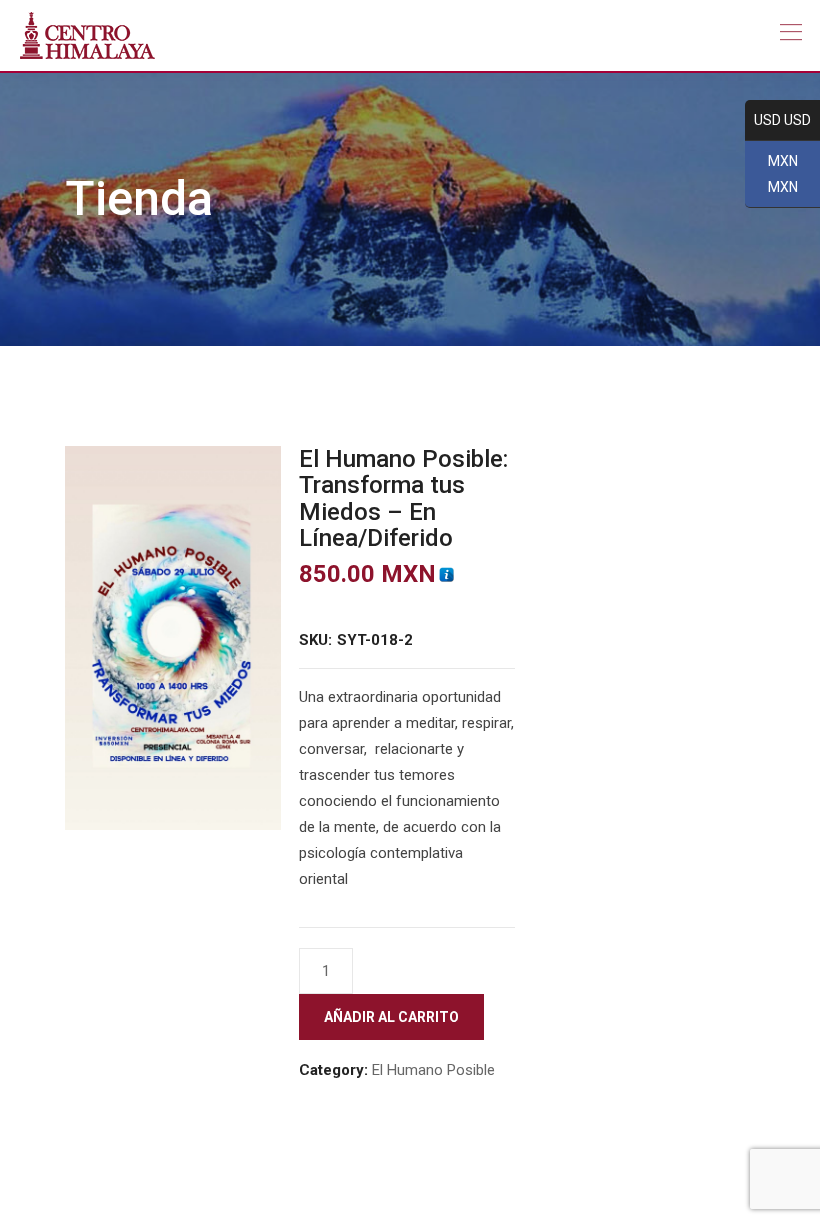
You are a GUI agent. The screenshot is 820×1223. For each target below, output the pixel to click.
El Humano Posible (433, 1070)
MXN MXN (771, 175)
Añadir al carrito (391, 1017)
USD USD (778, 121)
